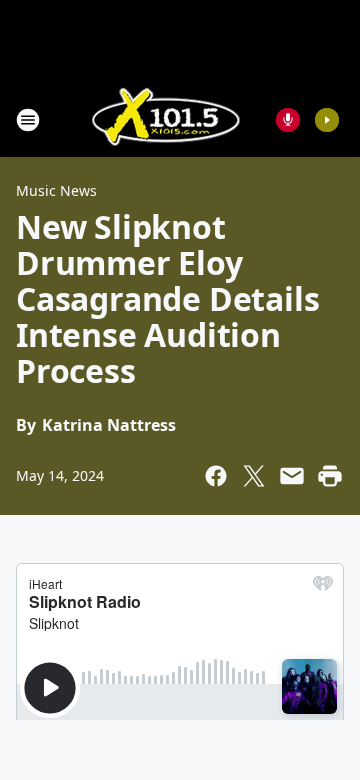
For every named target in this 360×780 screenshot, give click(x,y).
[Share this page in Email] (292, 476)
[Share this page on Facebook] (216, 476)
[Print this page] (330, 476)
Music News (56, 190)
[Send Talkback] (288, 120)
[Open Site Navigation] (28, 120)
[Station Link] (166, 119)
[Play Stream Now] (327, 120)
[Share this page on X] (254, 476)
